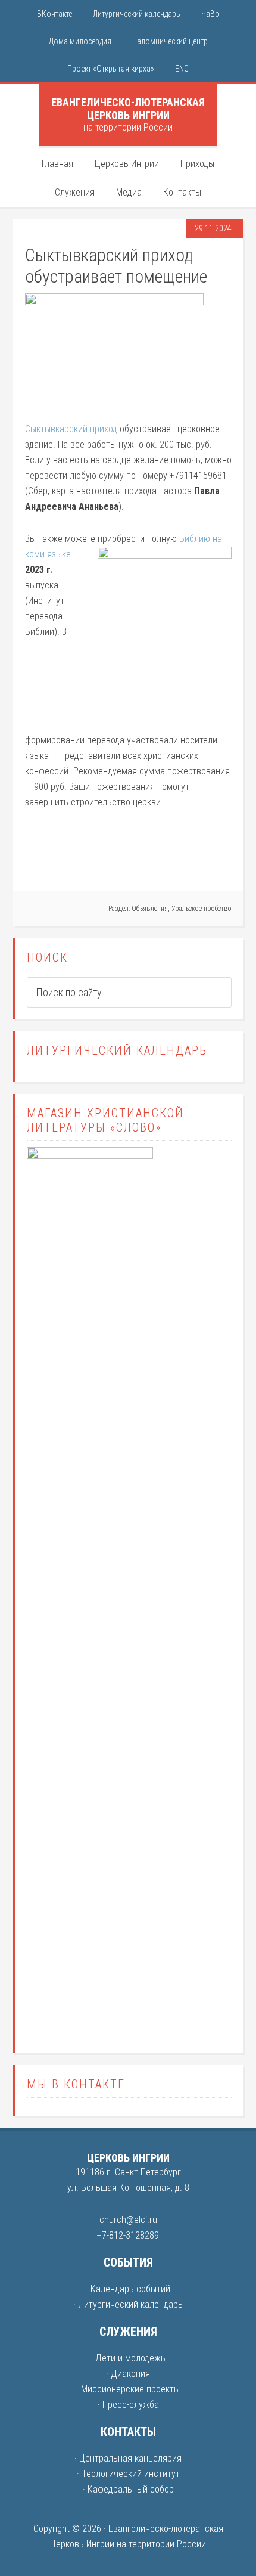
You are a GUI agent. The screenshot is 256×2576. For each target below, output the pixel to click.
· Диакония (128, 2374)
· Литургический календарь (128, 2304)
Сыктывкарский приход (71, 429)
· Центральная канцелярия (128, 2458)
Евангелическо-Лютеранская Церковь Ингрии (128, 109)
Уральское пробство (202, 909)
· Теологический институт (128, 2474)
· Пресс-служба (128, 2405)
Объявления (150, 909)
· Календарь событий (128, 2289)
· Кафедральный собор (128, 2489)
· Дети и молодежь (128, 2358)
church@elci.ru (128, 2220)
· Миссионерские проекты (128, 2389)
